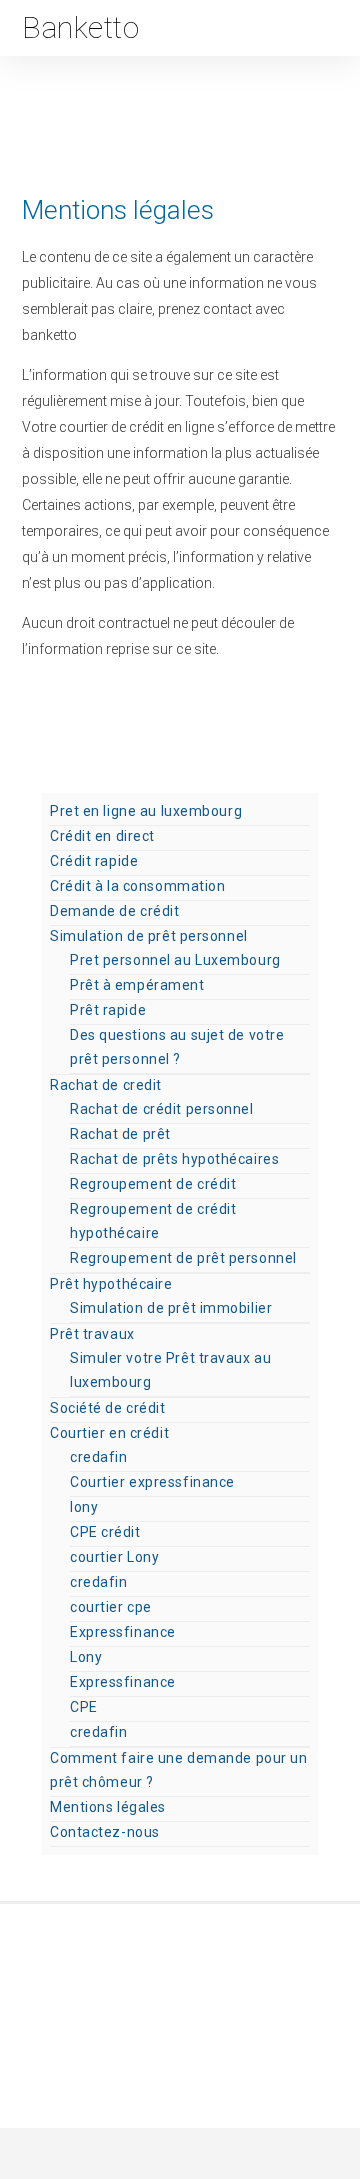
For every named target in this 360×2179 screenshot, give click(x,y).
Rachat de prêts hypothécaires (174, 1159)
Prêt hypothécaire (111, 1284)
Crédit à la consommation (137, 886)
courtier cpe (111, 1607)
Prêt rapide (108, 1010)
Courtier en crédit (109, 1433)
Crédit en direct (102, 836)
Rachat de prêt (120, 1134)
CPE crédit (105, 1532)
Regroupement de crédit (153, 1184)
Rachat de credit (106, 1085)
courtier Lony (114, 1557)
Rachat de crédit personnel (162, 1109)
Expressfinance (123, 1632)
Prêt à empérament (137, 985)
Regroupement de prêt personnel (183, 1258)
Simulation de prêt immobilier (171, 1308)
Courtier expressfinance (152, 1482)
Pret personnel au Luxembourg (175, 960)
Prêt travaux (92, 1334)
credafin (98, 1457)
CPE (84, 1707)
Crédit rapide (94, 861)
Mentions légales (108, 1807)
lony (84, 1507)
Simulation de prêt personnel (149, 936)
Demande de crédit (115, 911)
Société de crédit (108, 1408)
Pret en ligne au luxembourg (146, 811)
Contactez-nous (105, 1832)
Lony (86, 1657)
